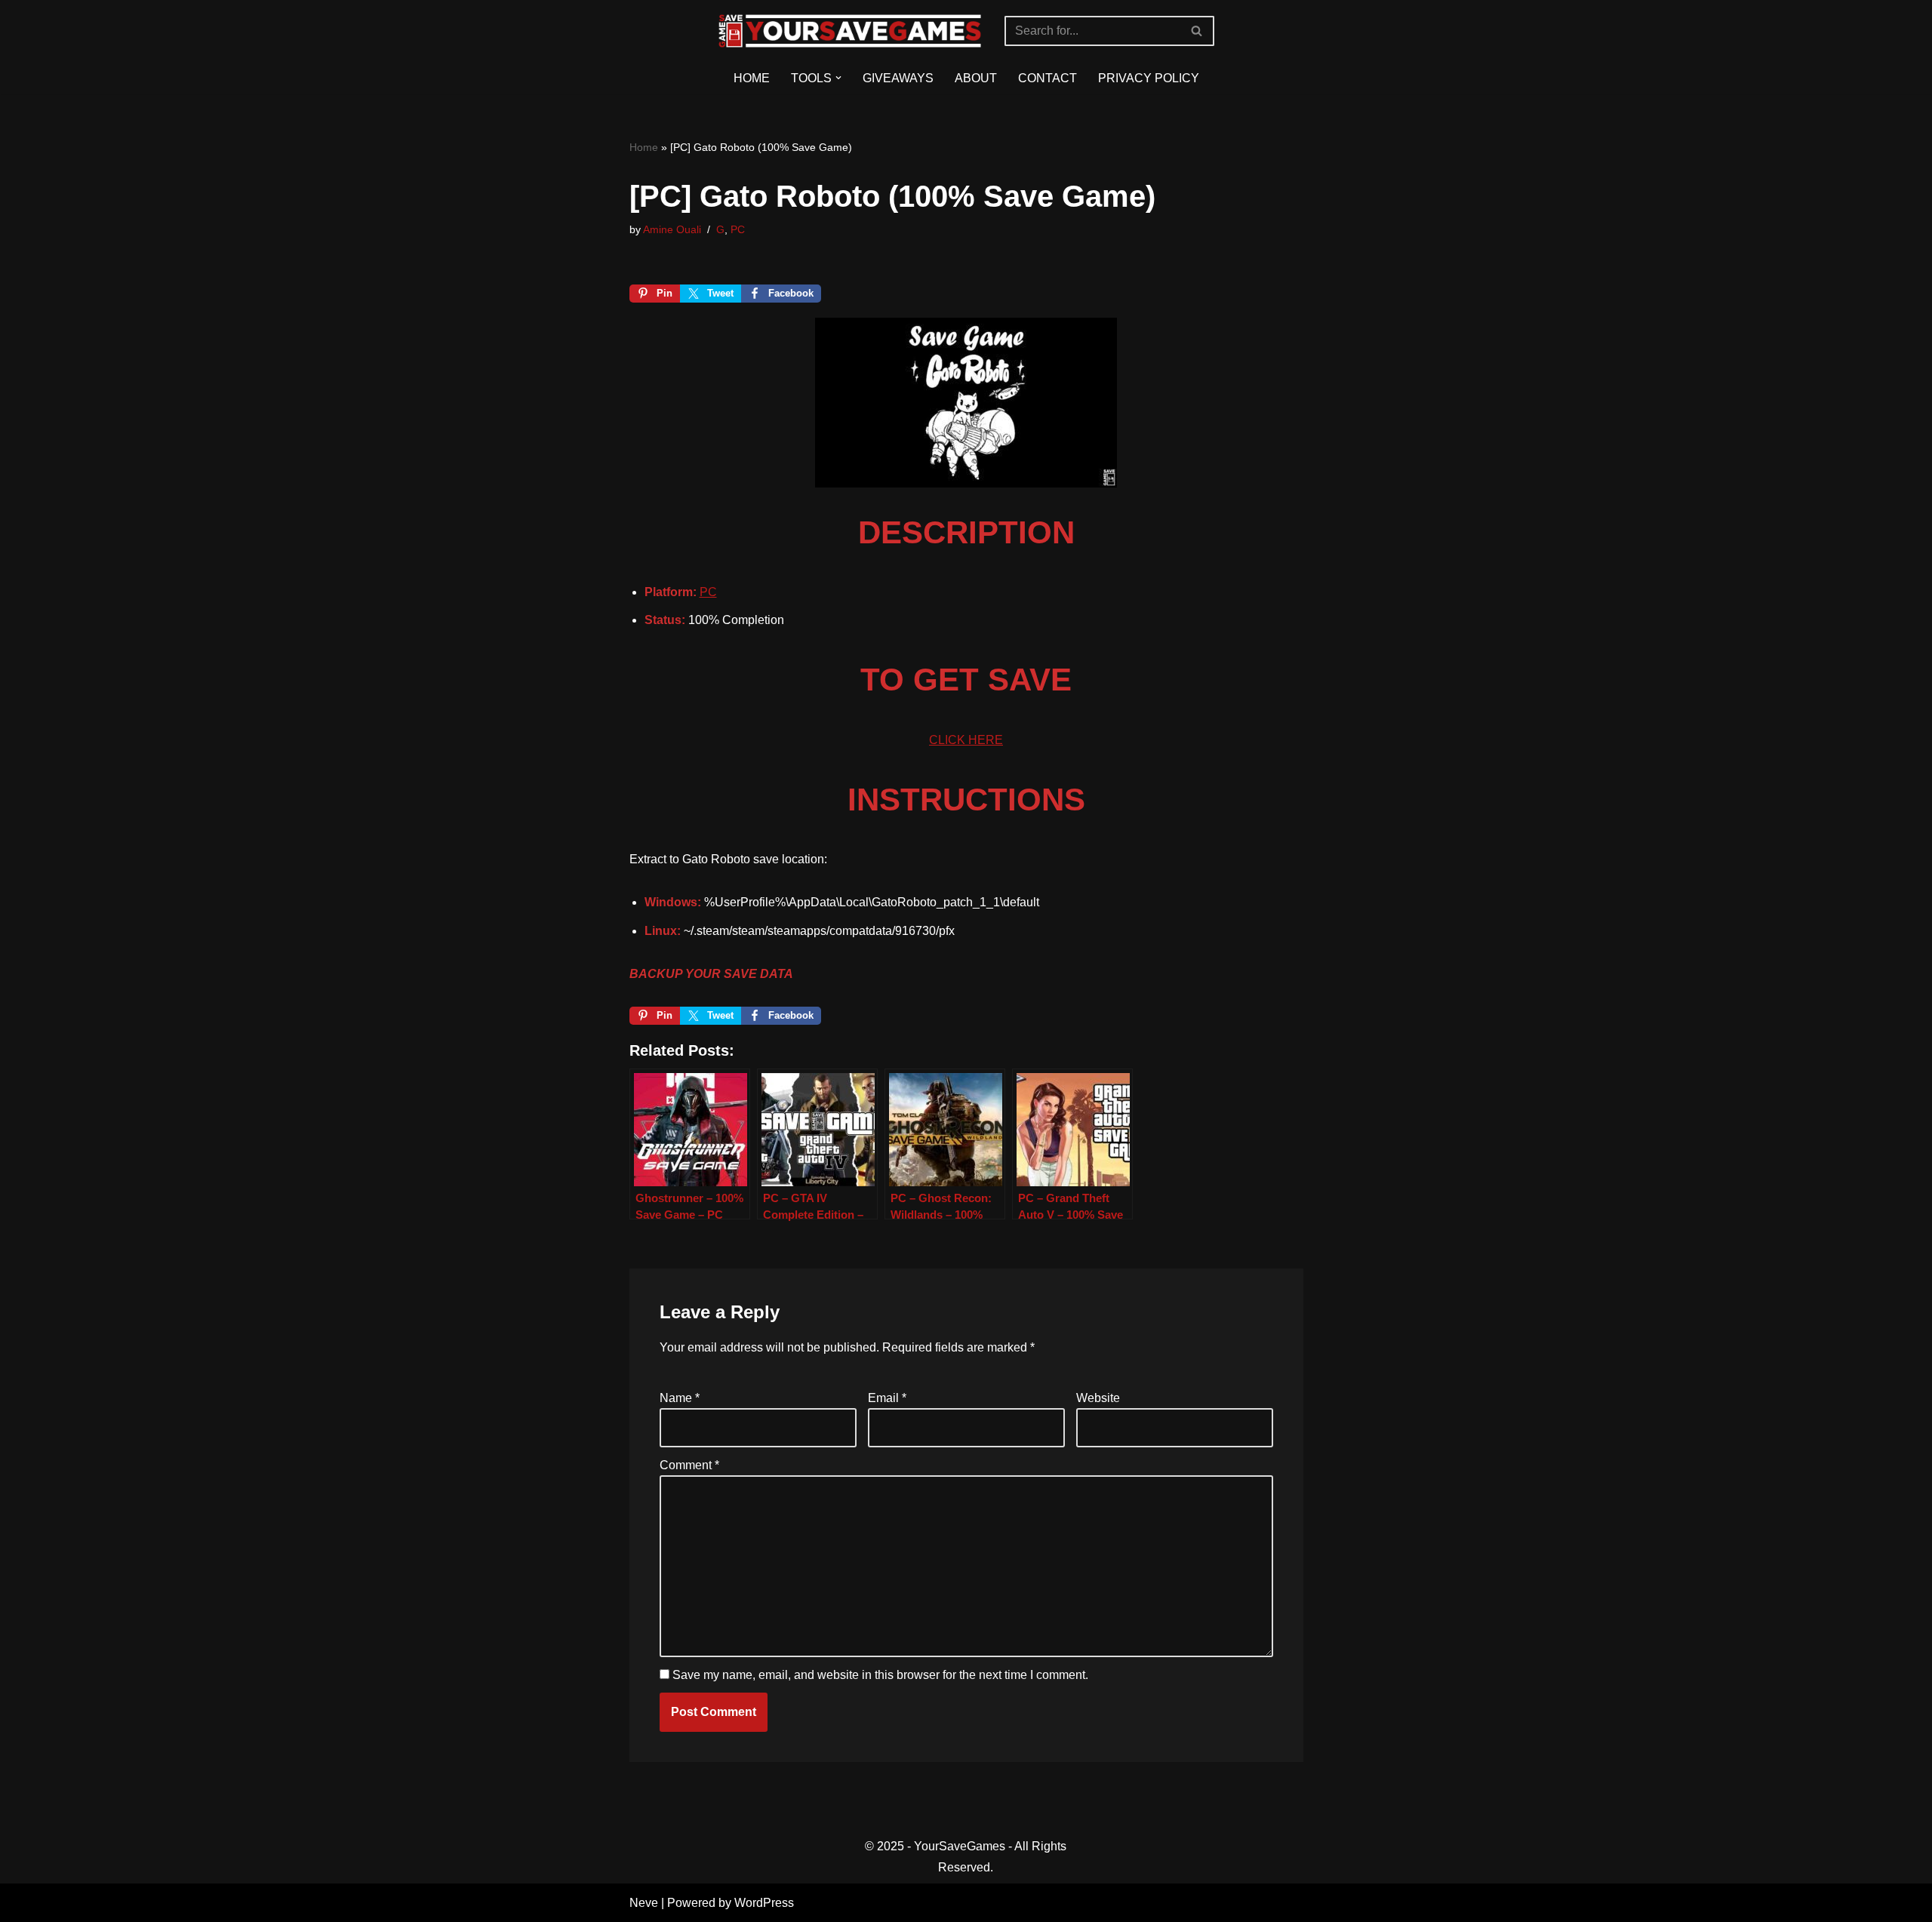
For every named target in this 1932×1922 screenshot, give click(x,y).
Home (644, 147)
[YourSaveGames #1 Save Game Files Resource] (850, 31)
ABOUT (976, 78)
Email (887, 1398)
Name (680, 1398)
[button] (838, 78)
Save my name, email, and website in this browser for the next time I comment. (880, 1675)
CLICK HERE (966, 740)
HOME (752, 78)
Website (1098, 1398)
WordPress (764, 1903)
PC (738, 229)
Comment (689, 1465)
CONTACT (1048, 78)
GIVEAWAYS (898, 78)
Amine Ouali (672, 229)
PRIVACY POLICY (1149, 78)
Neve (644, 1903)
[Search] (1197, 31)
